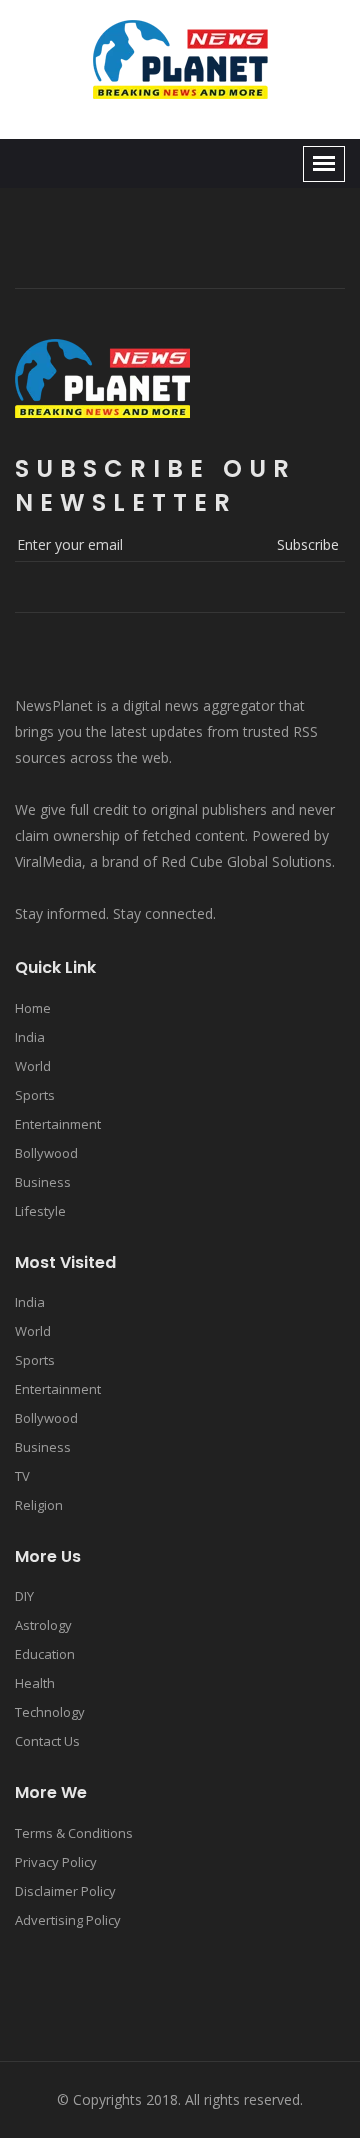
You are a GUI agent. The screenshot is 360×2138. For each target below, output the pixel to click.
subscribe (308, 544)
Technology (50, 1712)
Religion (39, 1505)
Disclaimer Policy (65, 1891)
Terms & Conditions (74, 1833)
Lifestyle (40, 1211)
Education (45, 1654)
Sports (35, 1095)
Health (35, 1683)
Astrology (43, 1625)
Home (33, 1008)
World (33, 1066)
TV (22, 1476)
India (30, 1037)
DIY (24, 1596)
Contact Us (47, 1741)
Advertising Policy (68, 1920)
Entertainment (58, 1124)
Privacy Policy (56, 1862)
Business (43, 1182)
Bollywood (46, 1153)
